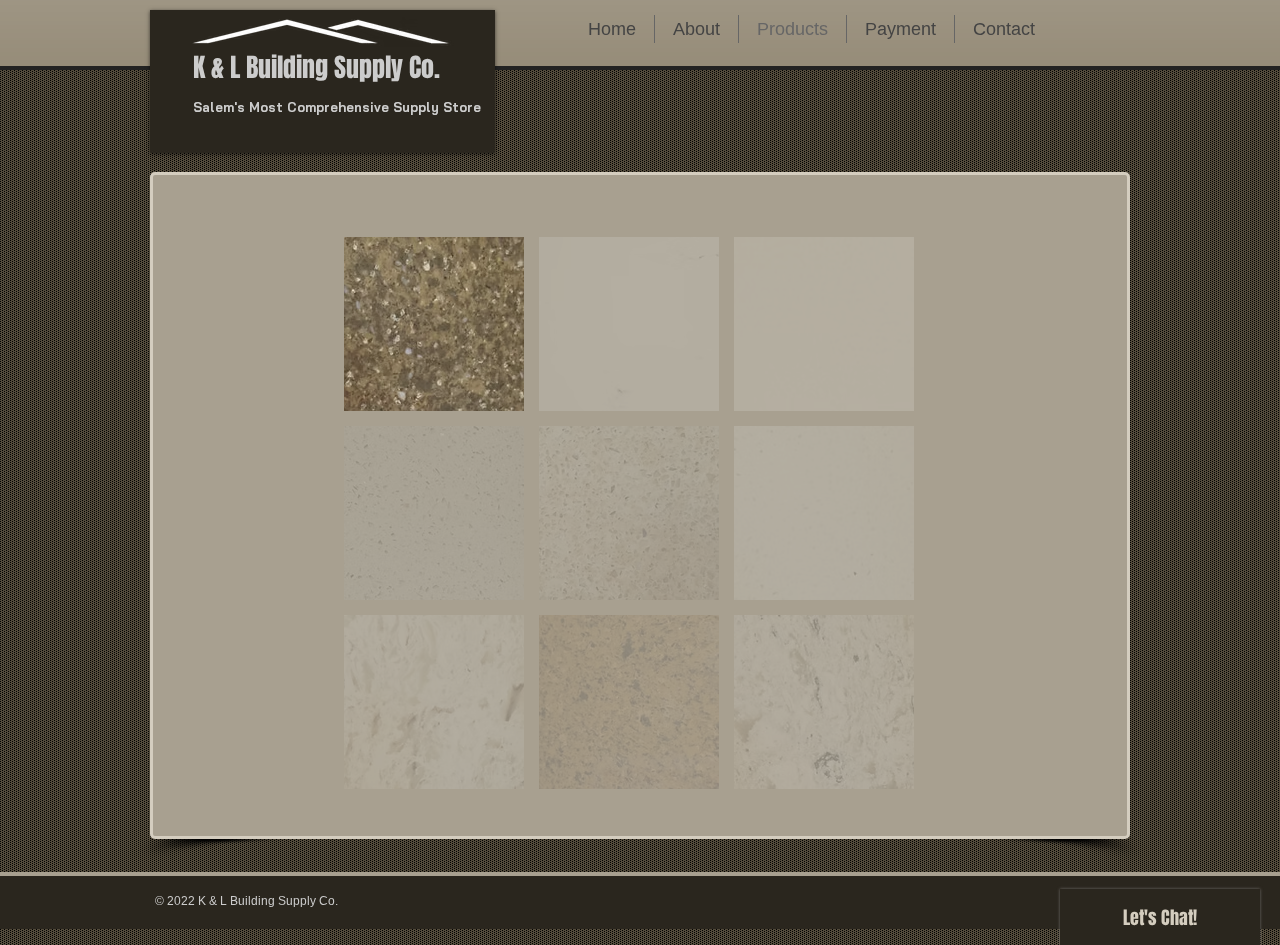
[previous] (380, 523)
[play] (871, 771)
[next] (877, 523)
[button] (629, 324)
